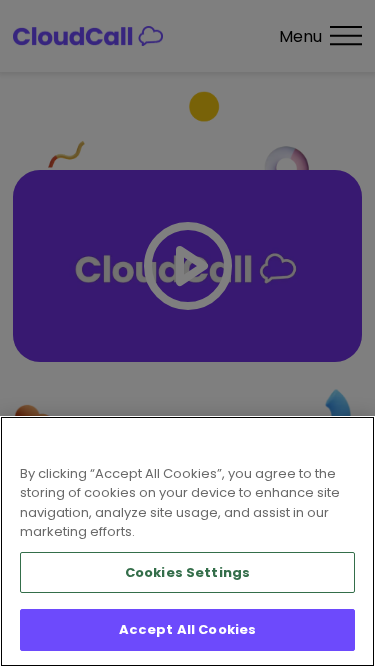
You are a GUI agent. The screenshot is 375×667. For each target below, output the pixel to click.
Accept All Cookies (187, 629)
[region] (187, 541)
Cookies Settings (187, 572)
